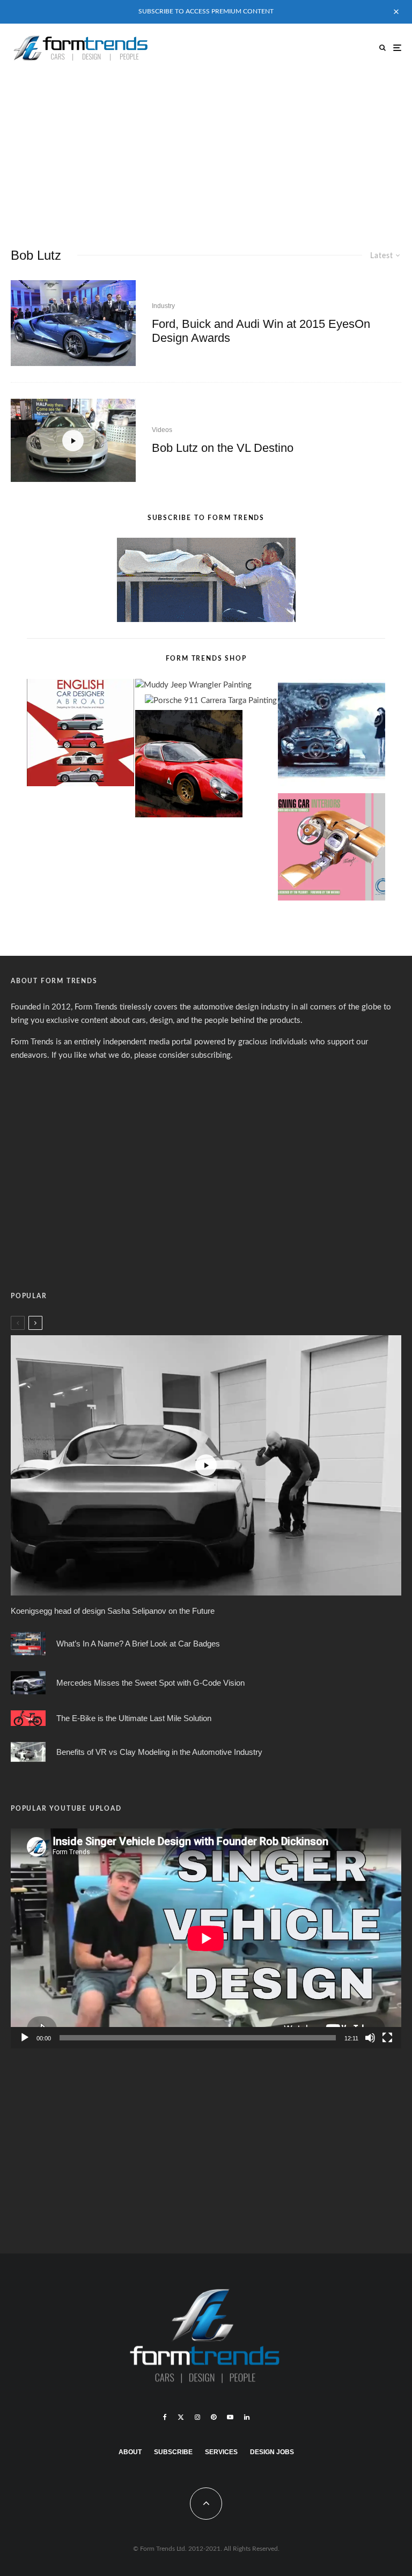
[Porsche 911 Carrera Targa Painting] (211, 701)
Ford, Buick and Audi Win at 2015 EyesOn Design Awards (261, 331)
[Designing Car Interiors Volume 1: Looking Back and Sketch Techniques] (332, 849)
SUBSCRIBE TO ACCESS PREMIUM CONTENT (206, 11)
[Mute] (370, 2038)
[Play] (25, 2038)
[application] (206, 1938)
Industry (163, 306)
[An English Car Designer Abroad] (80, 735)
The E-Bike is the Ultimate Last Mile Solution (134, 1718)
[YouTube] (230, 2417)
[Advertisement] (206, 152)
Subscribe (173, 2452)
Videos (162, 430)
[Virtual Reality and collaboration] (28, 1752)
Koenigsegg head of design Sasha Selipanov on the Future (113, 1611)
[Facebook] (165, 2417)
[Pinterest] (214, 2417)
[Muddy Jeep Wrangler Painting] (193, 686)
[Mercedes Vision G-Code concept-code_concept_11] (28, 1683)
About (130, 2452)
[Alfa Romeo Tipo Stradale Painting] (189, 766)
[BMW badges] (28, 1644)
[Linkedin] (247, 2417)
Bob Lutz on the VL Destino (223, 448)
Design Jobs (272, 2452)
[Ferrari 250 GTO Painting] (332, 735)
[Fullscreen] (387, 2038)
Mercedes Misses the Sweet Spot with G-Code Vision (150, 1683)
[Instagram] (197, 2417)
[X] (181, 2417)
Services (221, 2452)
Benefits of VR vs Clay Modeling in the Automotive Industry (159, 1752)
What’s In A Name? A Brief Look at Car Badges (138, 1644)
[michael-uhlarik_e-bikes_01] (28, 1718)
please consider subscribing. (183, 1055)
